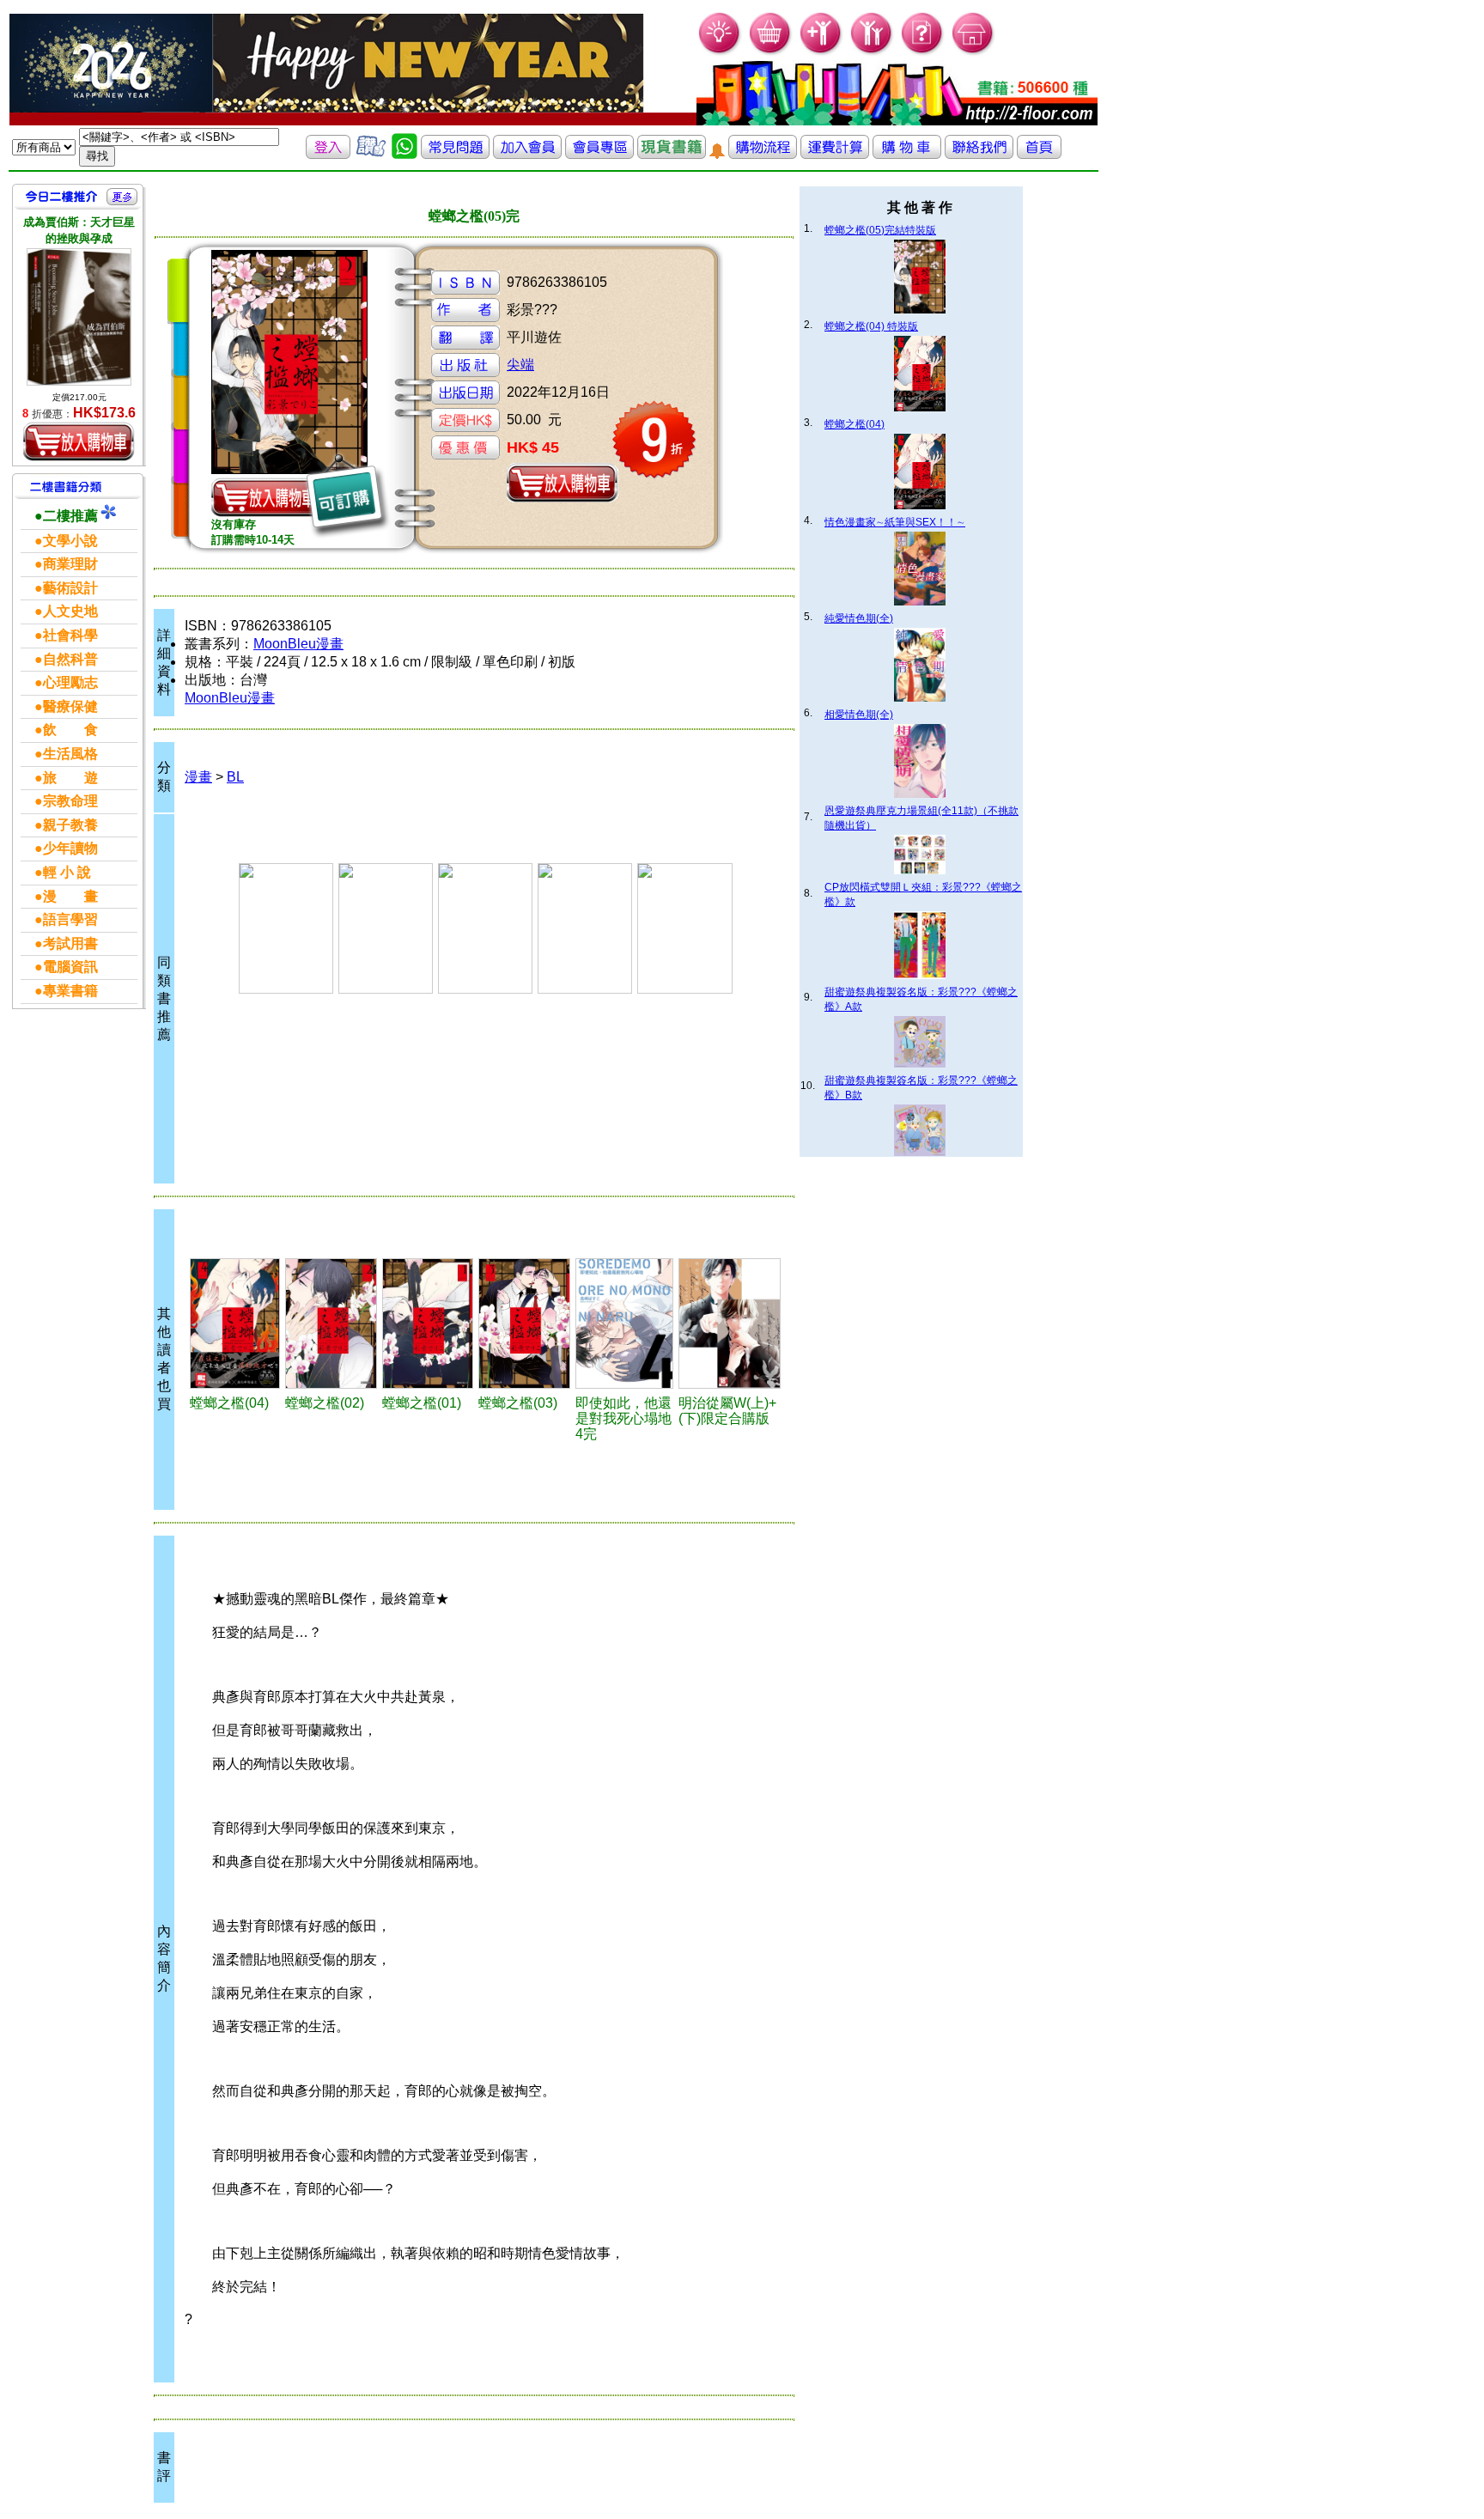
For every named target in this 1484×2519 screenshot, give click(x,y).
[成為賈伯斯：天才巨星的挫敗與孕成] (79, 317)
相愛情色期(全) (859, 715)
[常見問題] (923, 52)
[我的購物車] (771, 52)
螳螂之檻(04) (855, 424)
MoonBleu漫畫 (298, 644)
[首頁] (973, 52)
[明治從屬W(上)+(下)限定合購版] (729, 1323)
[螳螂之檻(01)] (428, 1323)
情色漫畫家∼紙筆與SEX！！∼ (895, 522)
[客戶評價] (371, 154)
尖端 (520, 365)
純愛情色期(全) (859, 618)
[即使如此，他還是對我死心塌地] (624, 1323)
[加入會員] (821, 52)
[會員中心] (872, 52)
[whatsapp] (404, 154)
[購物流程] (763, 154)
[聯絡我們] (979, 154)
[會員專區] (599, 154)
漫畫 (198, 777)
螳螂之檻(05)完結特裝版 (880, 230)
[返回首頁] (1039, 154)
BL (235, 777)
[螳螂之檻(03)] (524, 1323)
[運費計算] (835, 154)
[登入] (328, 154)
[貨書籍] (672, 154)
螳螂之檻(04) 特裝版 (871, 326)
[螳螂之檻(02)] (331, 1323)
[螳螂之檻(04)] (235, 1323)
